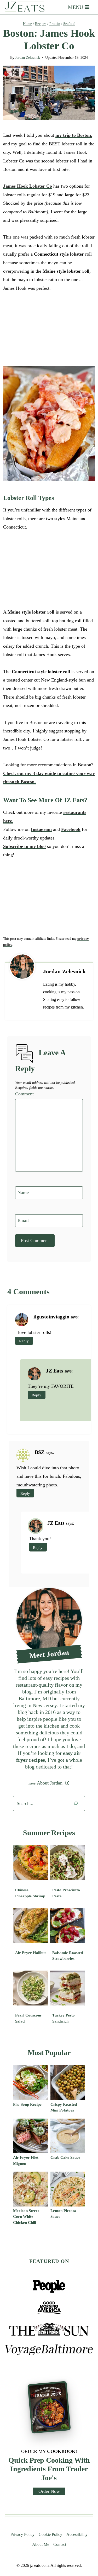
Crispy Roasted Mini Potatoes (64, 2107)
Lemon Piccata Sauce (63, 2214)
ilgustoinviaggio (51, 1317)
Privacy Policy (22, 2534)
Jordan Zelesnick (28, 58)
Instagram (41, 829)
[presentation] (31, 1863)
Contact (60, 2544)
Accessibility (77, 2534)
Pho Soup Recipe (27, 2104)
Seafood (69, 24)
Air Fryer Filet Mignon (26, 2160)
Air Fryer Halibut (30, 1953)
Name (23, 1192)
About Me (41, 2544)
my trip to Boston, (74, 135)
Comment (24, 1094)
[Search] (76, 1804)
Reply (24, 1341)
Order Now (49, 2491)
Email (23, 1220)
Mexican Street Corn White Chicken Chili (26, 2217)
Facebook (71, 829)
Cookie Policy (50, 2534)
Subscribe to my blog (24, 846)
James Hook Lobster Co (28, 186)
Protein (55, 24)
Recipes (41, 24)
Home (27, 24)
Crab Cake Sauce (65, 2157)
